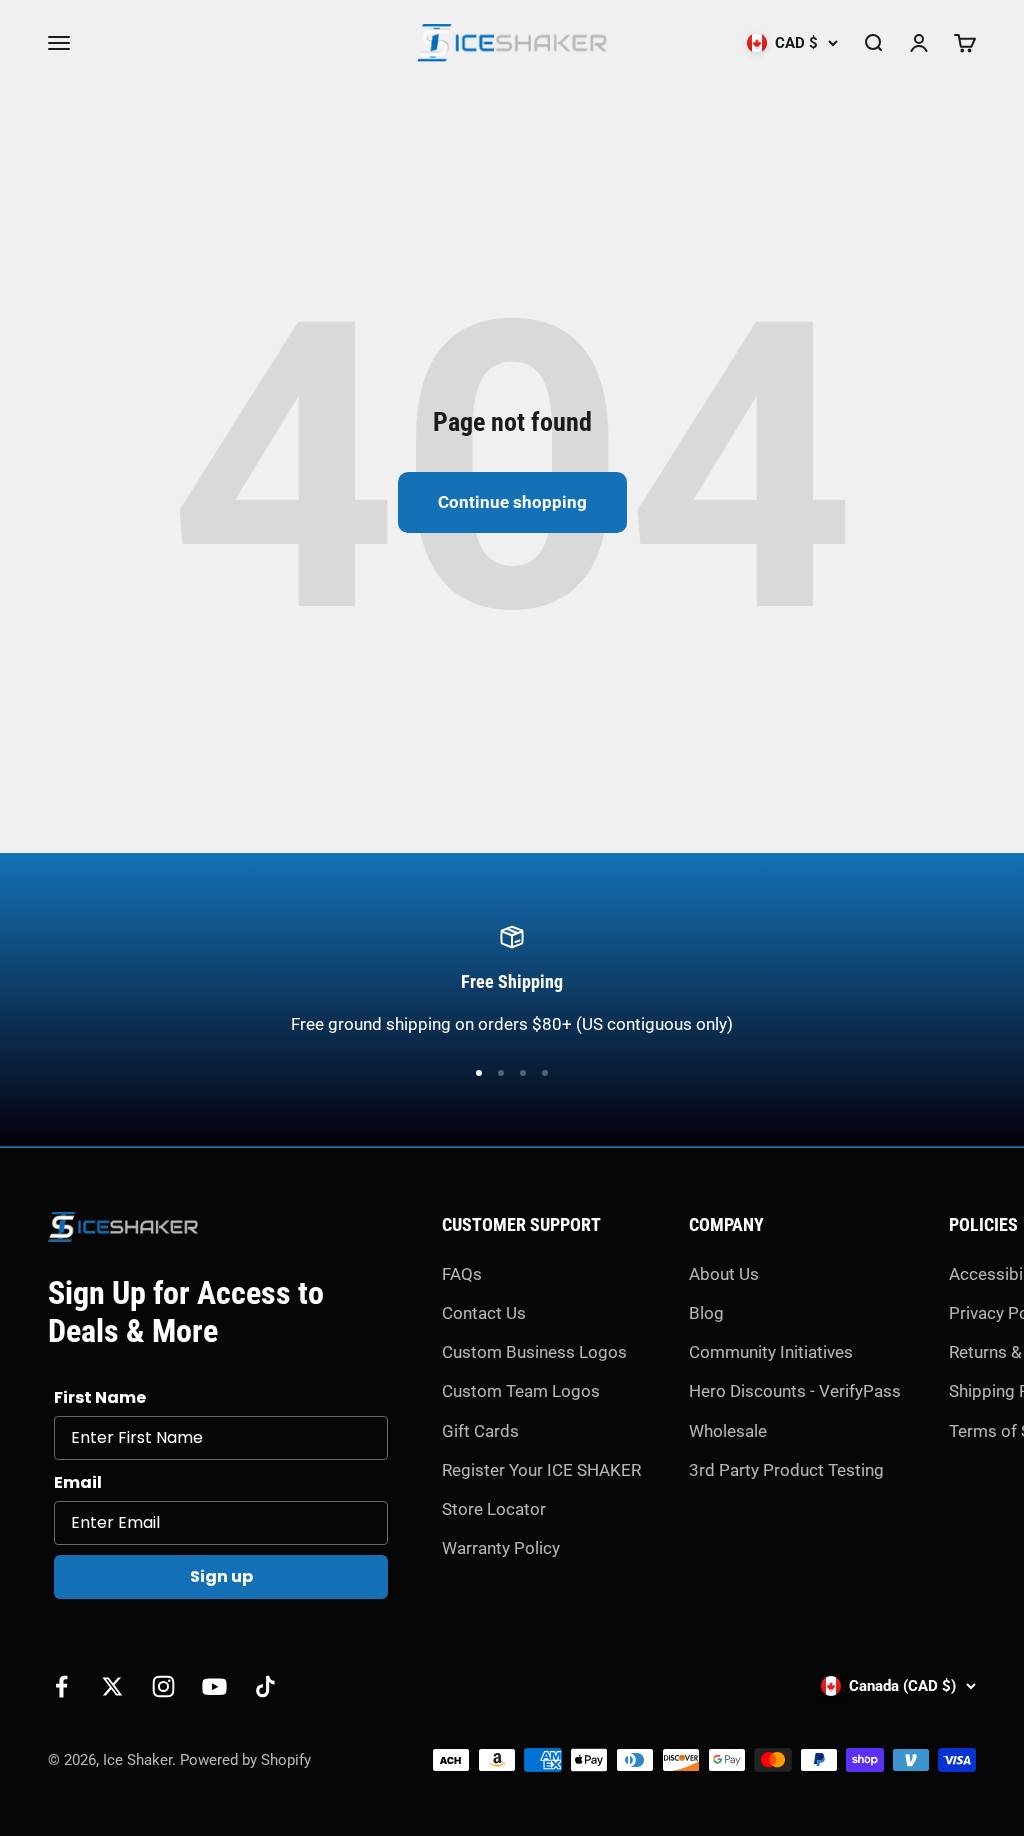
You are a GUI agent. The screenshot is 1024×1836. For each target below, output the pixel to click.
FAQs (462, 1274)
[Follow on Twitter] (112, 1686)
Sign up (221, 1576)
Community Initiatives (771, 1352)
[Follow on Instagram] (163, 1686)
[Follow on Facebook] (61, 1686)
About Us (724, 1274)
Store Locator (494, 1509)
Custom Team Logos (521, 1391)
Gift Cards (480, 1431)
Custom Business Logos (534, 1352)
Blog (706, 1313)
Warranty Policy (501, 1548)
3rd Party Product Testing (786, 1470)
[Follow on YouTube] (214, 1686)
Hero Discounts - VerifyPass (795, 1391)
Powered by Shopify (245, 1760)
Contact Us (484, 1313)
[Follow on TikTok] (265, 1686)
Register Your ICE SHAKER (541, 1470)
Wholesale (728, 1431)
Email (78, 1482)
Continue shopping (512, 502)
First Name (100, 1397)
